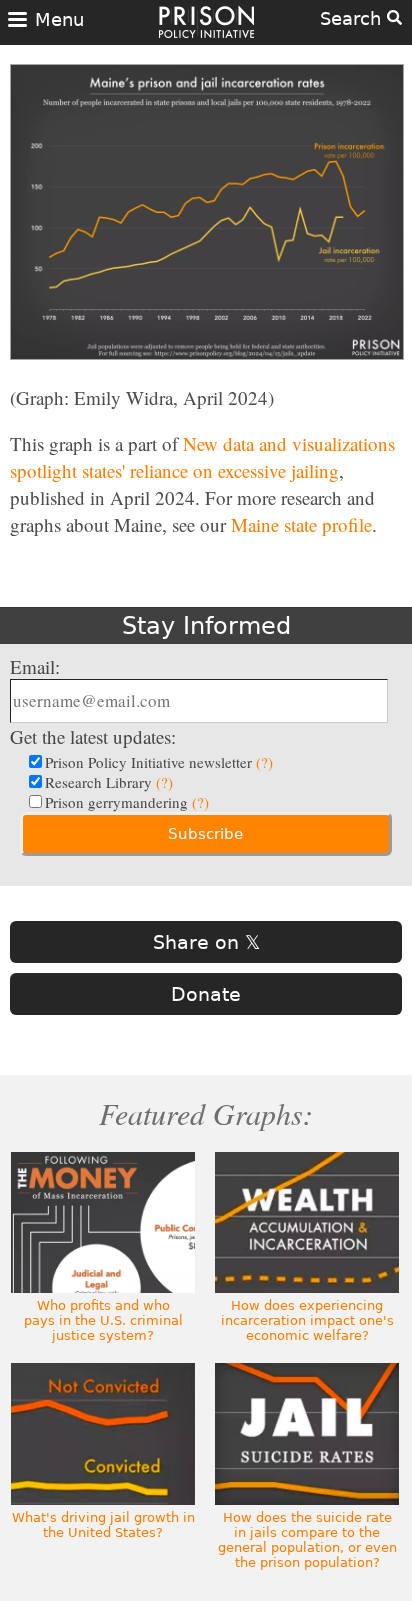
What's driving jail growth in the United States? (103, 1525)
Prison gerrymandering (127, 802)
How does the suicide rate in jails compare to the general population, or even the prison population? (307, 1540)
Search (353, 18)
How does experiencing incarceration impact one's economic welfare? (307, 1320)
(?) (264, 762)
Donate (206, 994)
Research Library (109, 782)
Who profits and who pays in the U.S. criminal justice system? (103, 1320)
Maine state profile (301, 524)
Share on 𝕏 (206, 942)
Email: (35, 666)
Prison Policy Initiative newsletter (159, 762)
